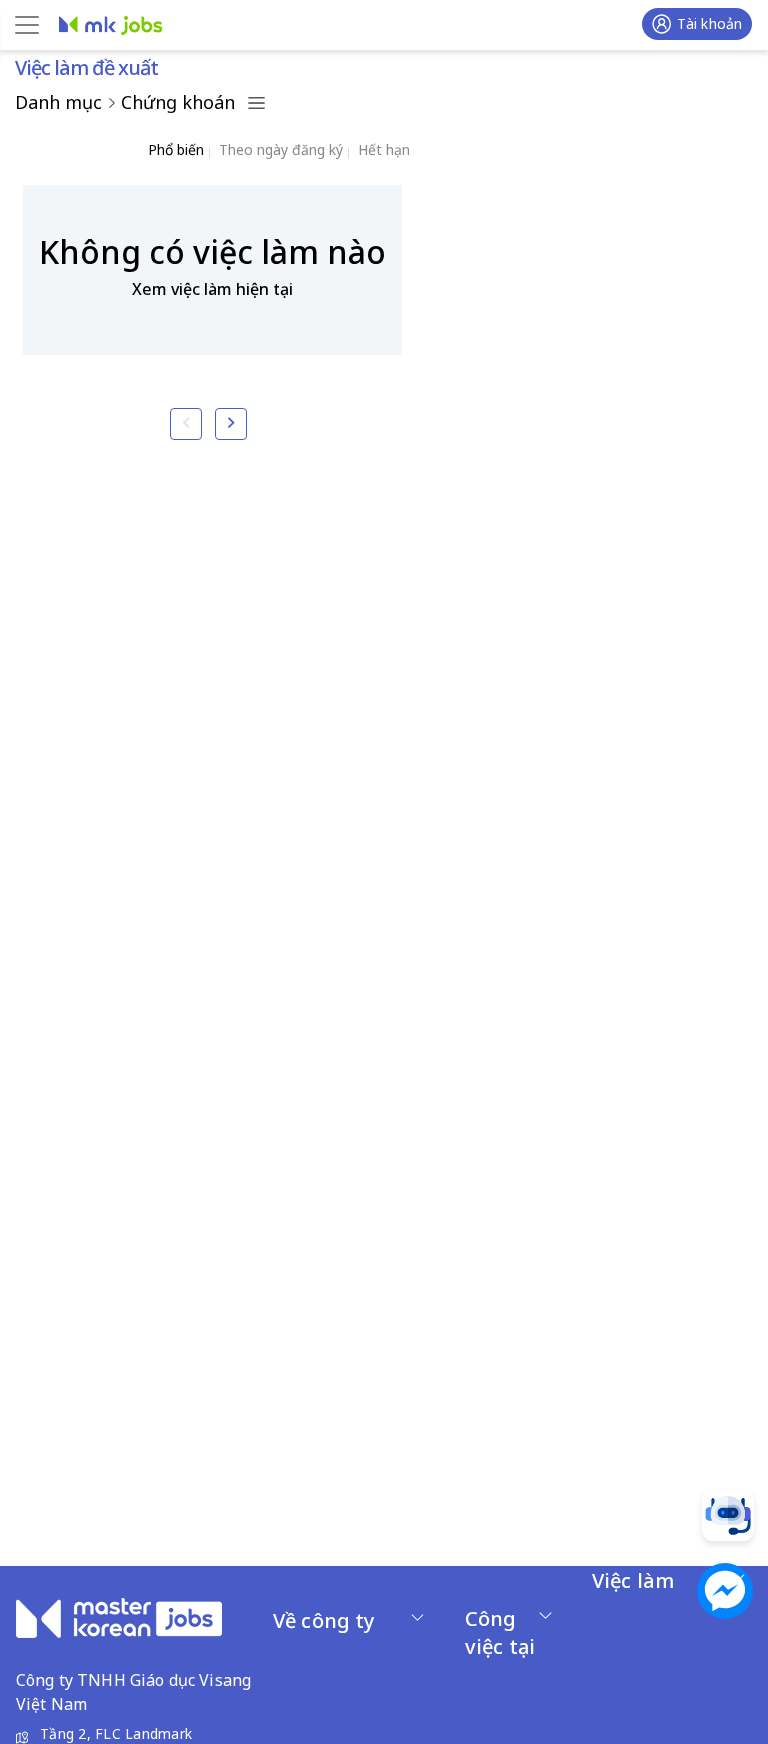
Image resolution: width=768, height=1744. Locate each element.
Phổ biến (176, 149)
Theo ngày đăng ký (281, 149)
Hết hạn (384, 149)
